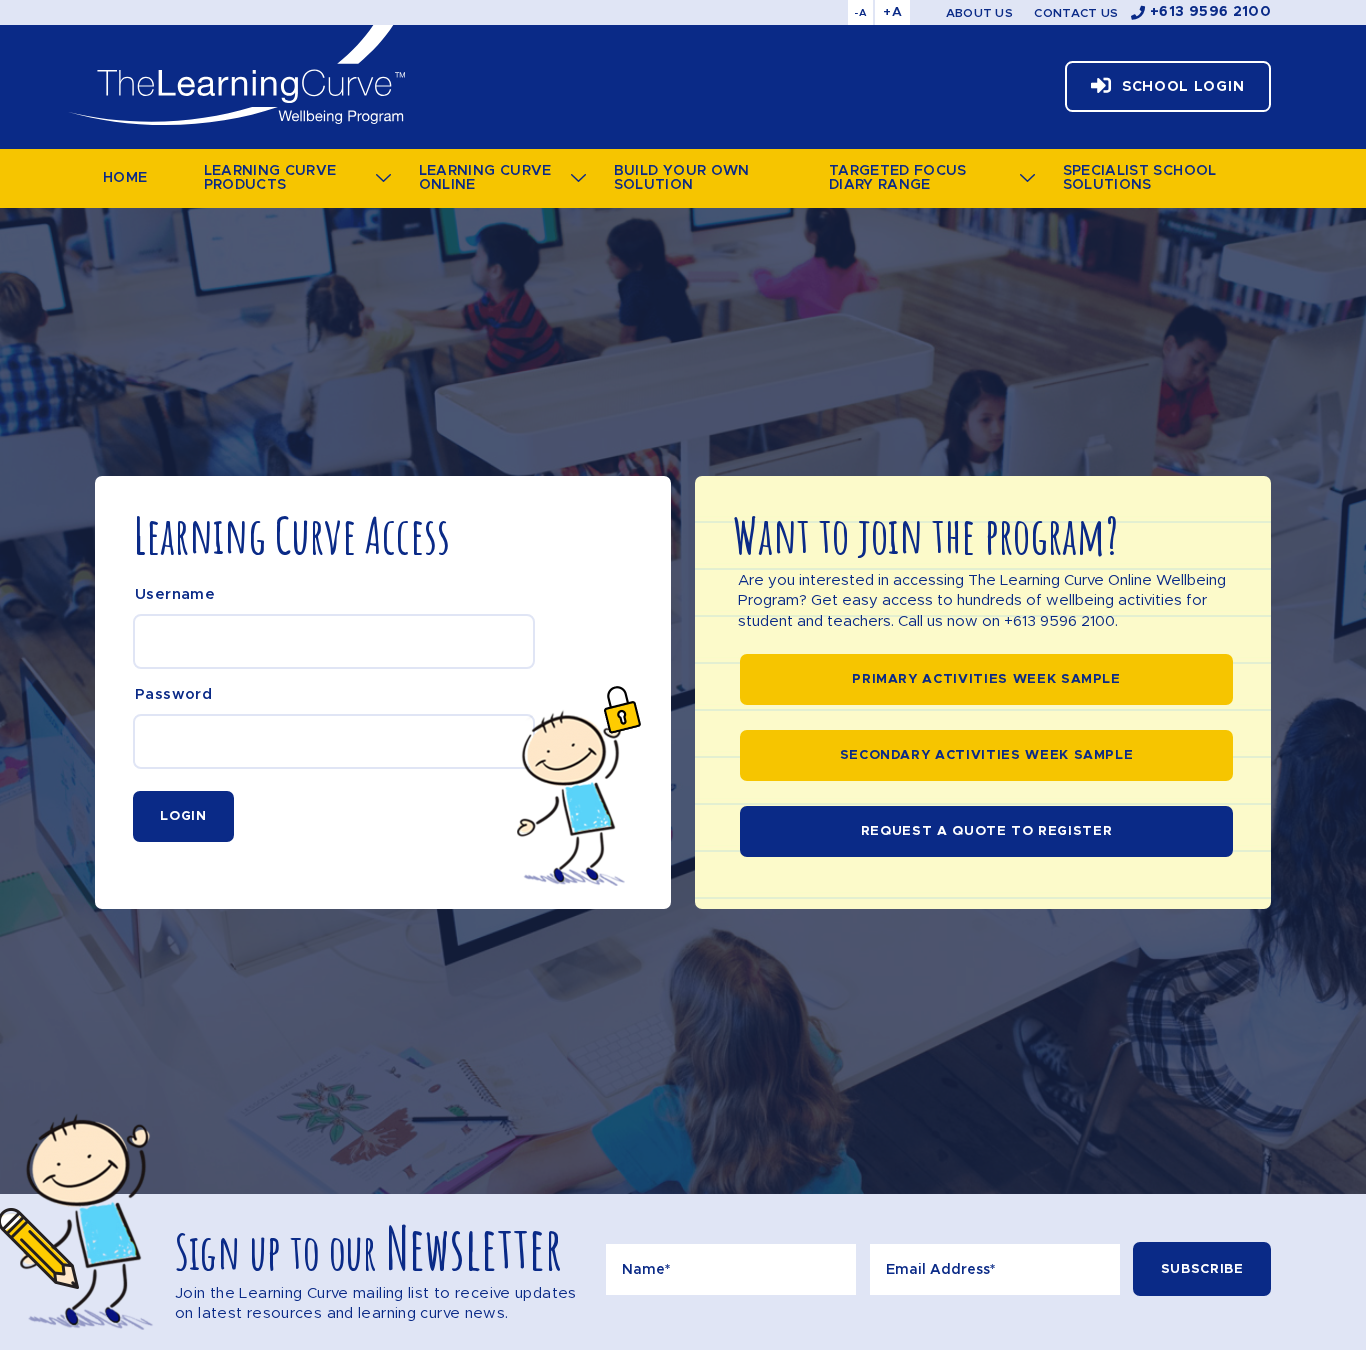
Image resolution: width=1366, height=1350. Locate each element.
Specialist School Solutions (1140, 178)
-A (860, 13)
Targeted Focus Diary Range (898, 178)
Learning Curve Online (485, 178)
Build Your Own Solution (682, 178)
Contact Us (1076, 13)
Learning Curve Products (270, 178)
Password (173, 694)
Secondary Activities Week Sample (987, 755)
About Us (979, 13)
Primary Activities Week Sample (986, 679)
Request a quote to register (987, 831)
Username (175, 594)
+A (892, 12)
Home (125, 178)
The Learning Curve (235, 75)
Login (183, 816)
